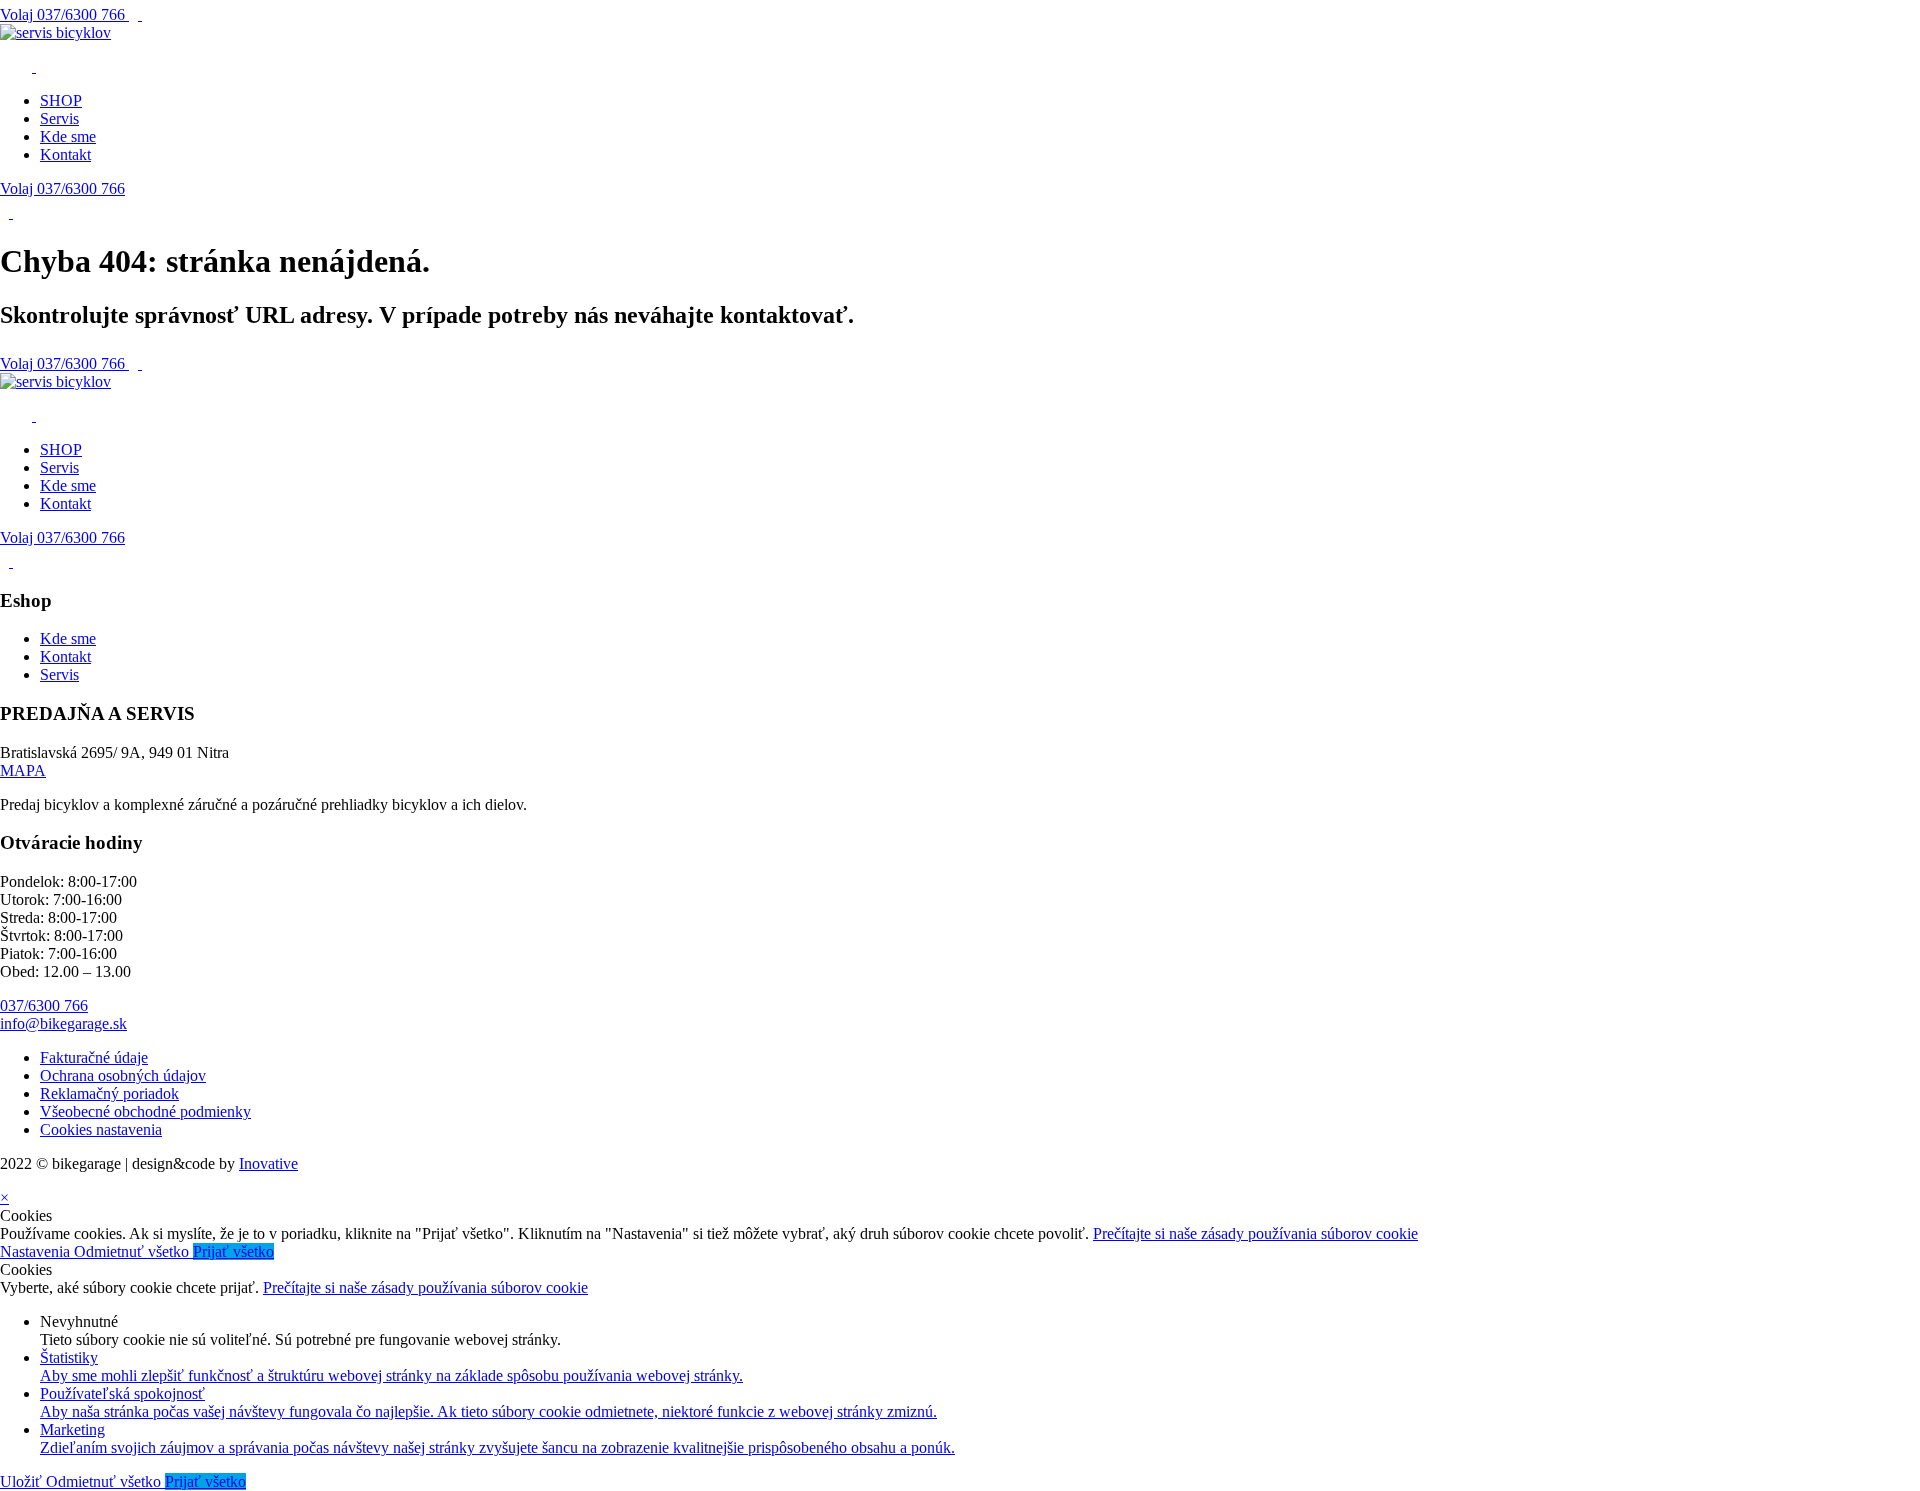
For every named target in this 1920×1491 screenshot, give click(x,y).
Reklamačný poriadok (109, 1093)
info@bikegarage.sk (63, 1023)
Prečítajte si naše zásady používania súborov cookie (1255, 1233)
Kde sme (68, 136)
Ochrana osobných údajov (123, 1075)
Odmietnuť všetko (133, 1251)
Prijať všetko (233, 1251)
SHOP (61, 100)
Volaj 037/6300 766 (62, 188)
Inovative (268, 1163)
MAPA (23, 770)
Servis (59, 118)
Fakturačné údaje (94, 1057)
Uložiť (23, 1481)
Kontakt (65, 154)
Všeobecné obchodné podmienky (145, 1111)
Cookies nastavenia (101, 1129)
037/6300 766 (64, 14)
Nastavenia (37, 1251)
